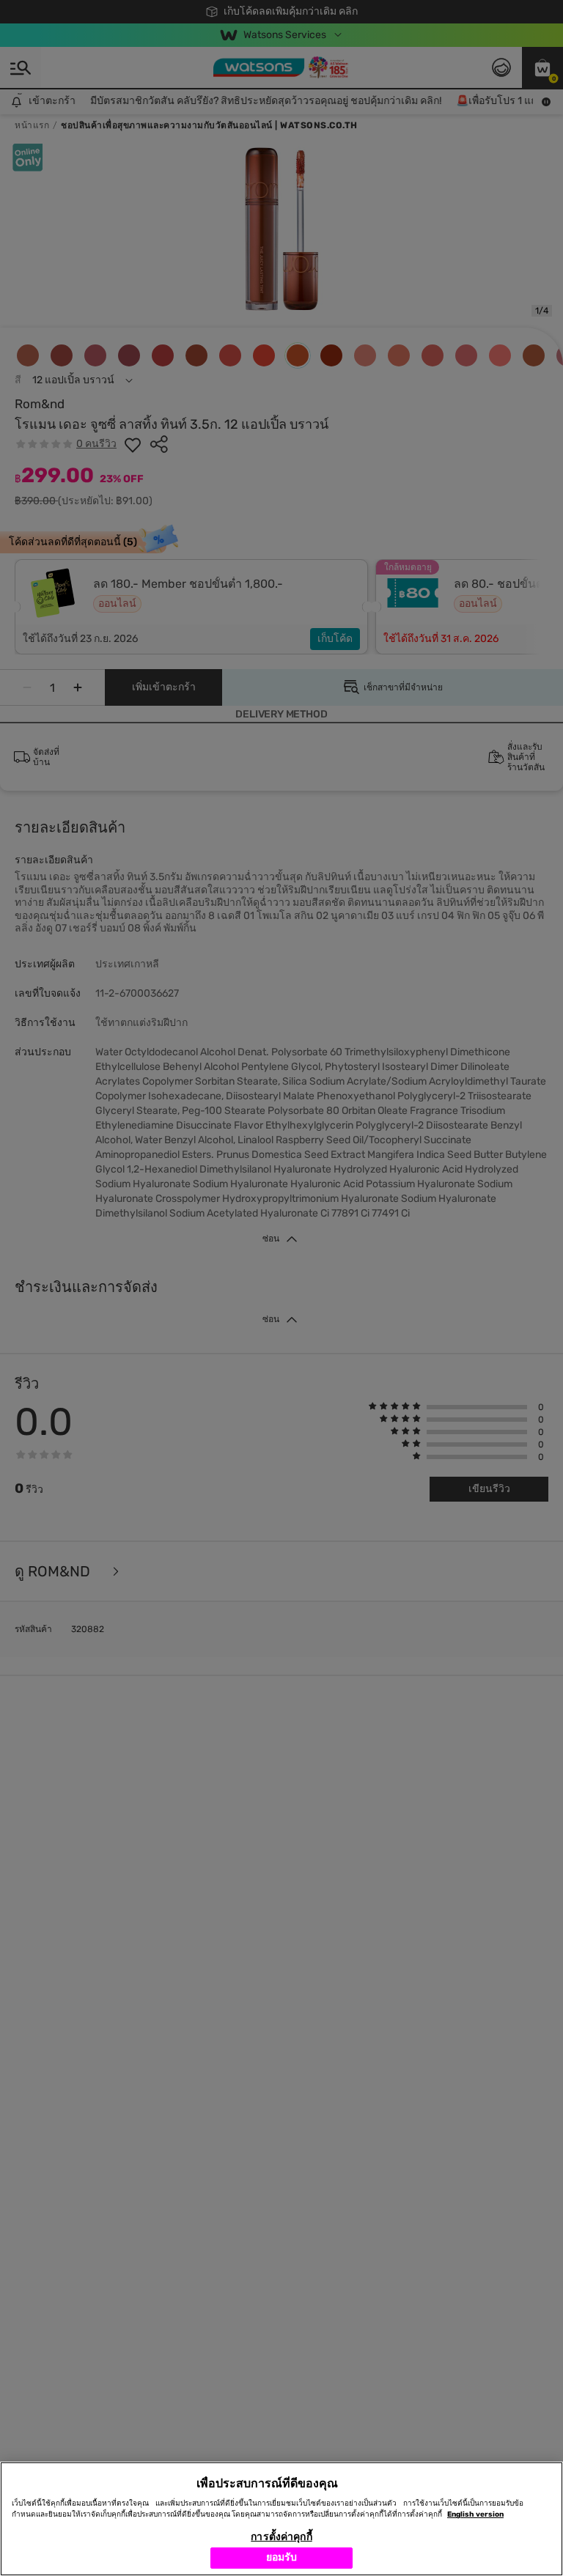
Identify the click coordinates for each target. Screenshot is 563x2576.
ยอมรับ (282, 2557)
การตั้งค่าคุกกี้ (281, 2537)
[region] (281, 2519)
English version (475, 2514)
